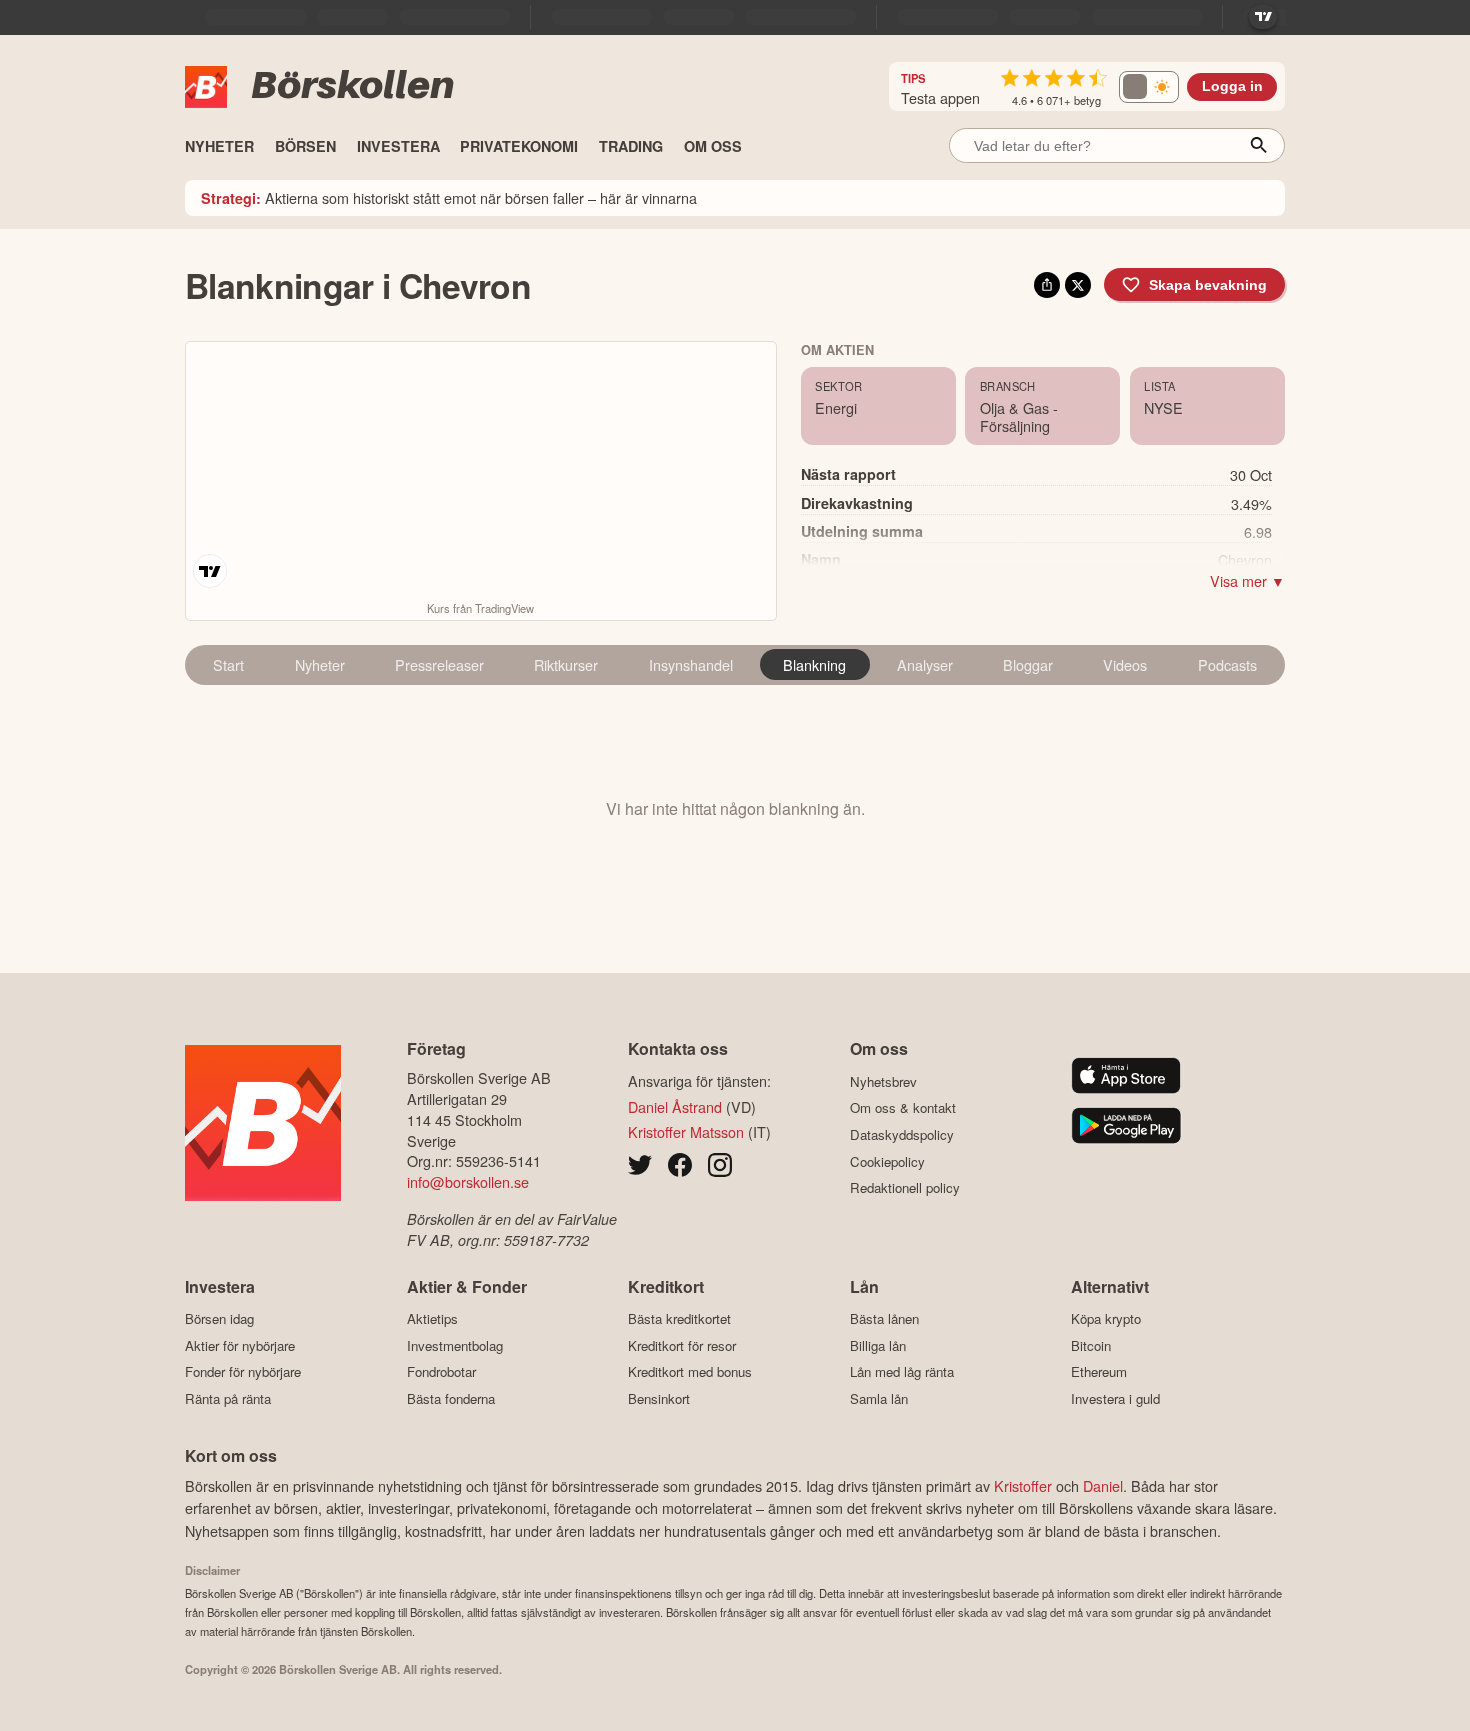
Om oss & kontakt (903, 1108)
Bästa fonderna (451, 1398)
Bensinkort (659, 1398)
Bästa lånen (884, 1319)
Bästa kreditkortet (679, 1319)
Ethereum (1099, 1372)
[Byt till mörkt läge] (1149, 87)
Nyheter (320, 664)
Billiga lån (878, 1345)
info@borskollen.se (468, 1181)
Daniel (1103, 1485)
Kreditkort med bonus (690, 1372)
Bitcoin (1091, 1345)
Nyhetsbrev (883, 1081)
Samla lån (879, 1398)
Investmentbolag (455, 1345)
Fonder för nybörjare (243, 1372)
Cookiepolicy (887, 1161)
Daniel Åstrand (675, 1106)
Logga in (1232, 86)
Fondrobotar (441, 1372)
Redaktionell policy (905, 1188)
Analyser (925, 664)
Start (228, 664)
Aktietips (432, 1319)
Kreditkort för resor (682, 1345)
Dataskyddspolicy (902, 1134)
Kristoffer (1023, 1485)
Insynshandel (691, 664)
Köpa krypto (1106, 1319)
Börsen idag (219, 1319)
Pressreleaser (439, 664)
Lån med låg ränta (902, 1372)
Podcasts (1227, 664)
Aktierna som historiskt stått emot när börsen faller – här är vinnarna (449, 197)
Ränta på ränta (228, 1398)
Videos (1125, 664)
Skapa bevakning (1208, 285)
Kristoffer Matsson (686, 1131)
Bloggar (1028, 664)
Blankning (814, 664)
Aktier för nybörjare (240, 1345)
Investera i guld (1115, 1398)
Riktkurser (566, 664)
